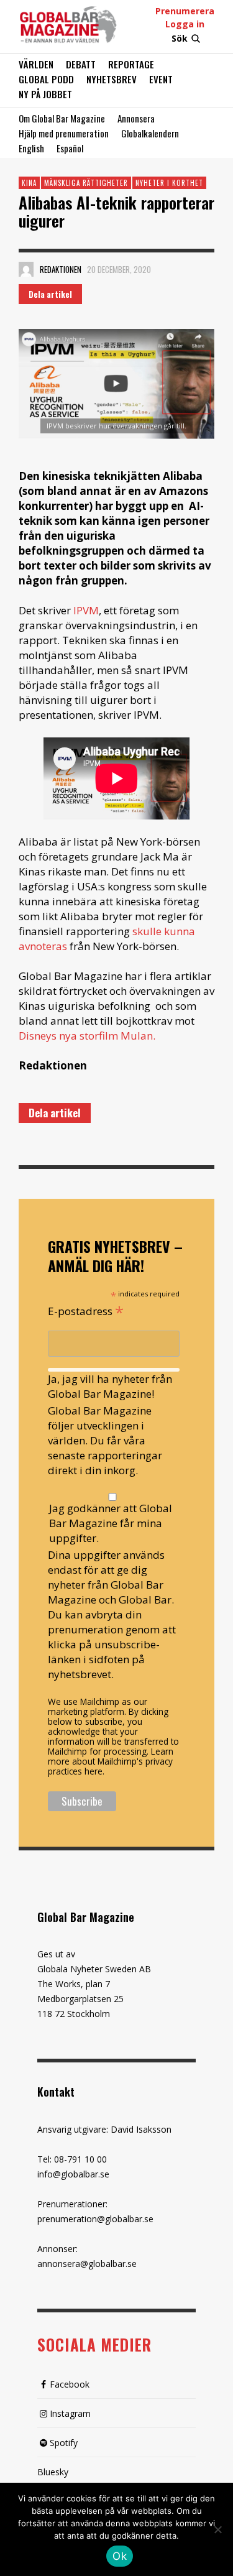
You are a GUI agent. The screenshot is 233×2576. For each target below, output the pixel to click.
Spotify (64, 2443)
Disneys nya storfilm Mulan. (87, 1036)
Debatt (81, 64)
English (31, 148)
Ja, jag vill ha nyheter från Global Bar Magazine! (110, 1386)
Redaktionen (61, 269)
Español (70, 148)
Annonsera (136, 118)
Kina (29, 183)
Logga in (185, 24)
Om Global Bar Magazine (62, 118)
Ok (120, 2556)
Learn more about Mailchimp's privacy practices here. (111, 1761)
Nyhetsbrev (112, 79)
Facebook (70, 2384)
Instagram (70, 2413)
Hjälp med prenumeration (64, 133)
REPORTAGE (131, 64)
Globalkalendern (150, 133)
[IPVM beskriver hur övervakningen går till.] (116, 384)
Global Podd (46, 79)
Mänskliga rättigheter (86, 183)
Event (161, 79)
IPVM (86, 610)
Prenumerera (185, 11)
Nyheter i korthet (169, 183)
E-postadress (86, 1310)
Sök (180, 38)
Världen (36, 64)
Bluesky (53, 2472)
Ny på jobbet (45, 94)
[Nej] (217, 2531)
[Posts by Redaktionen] (26, 269)
